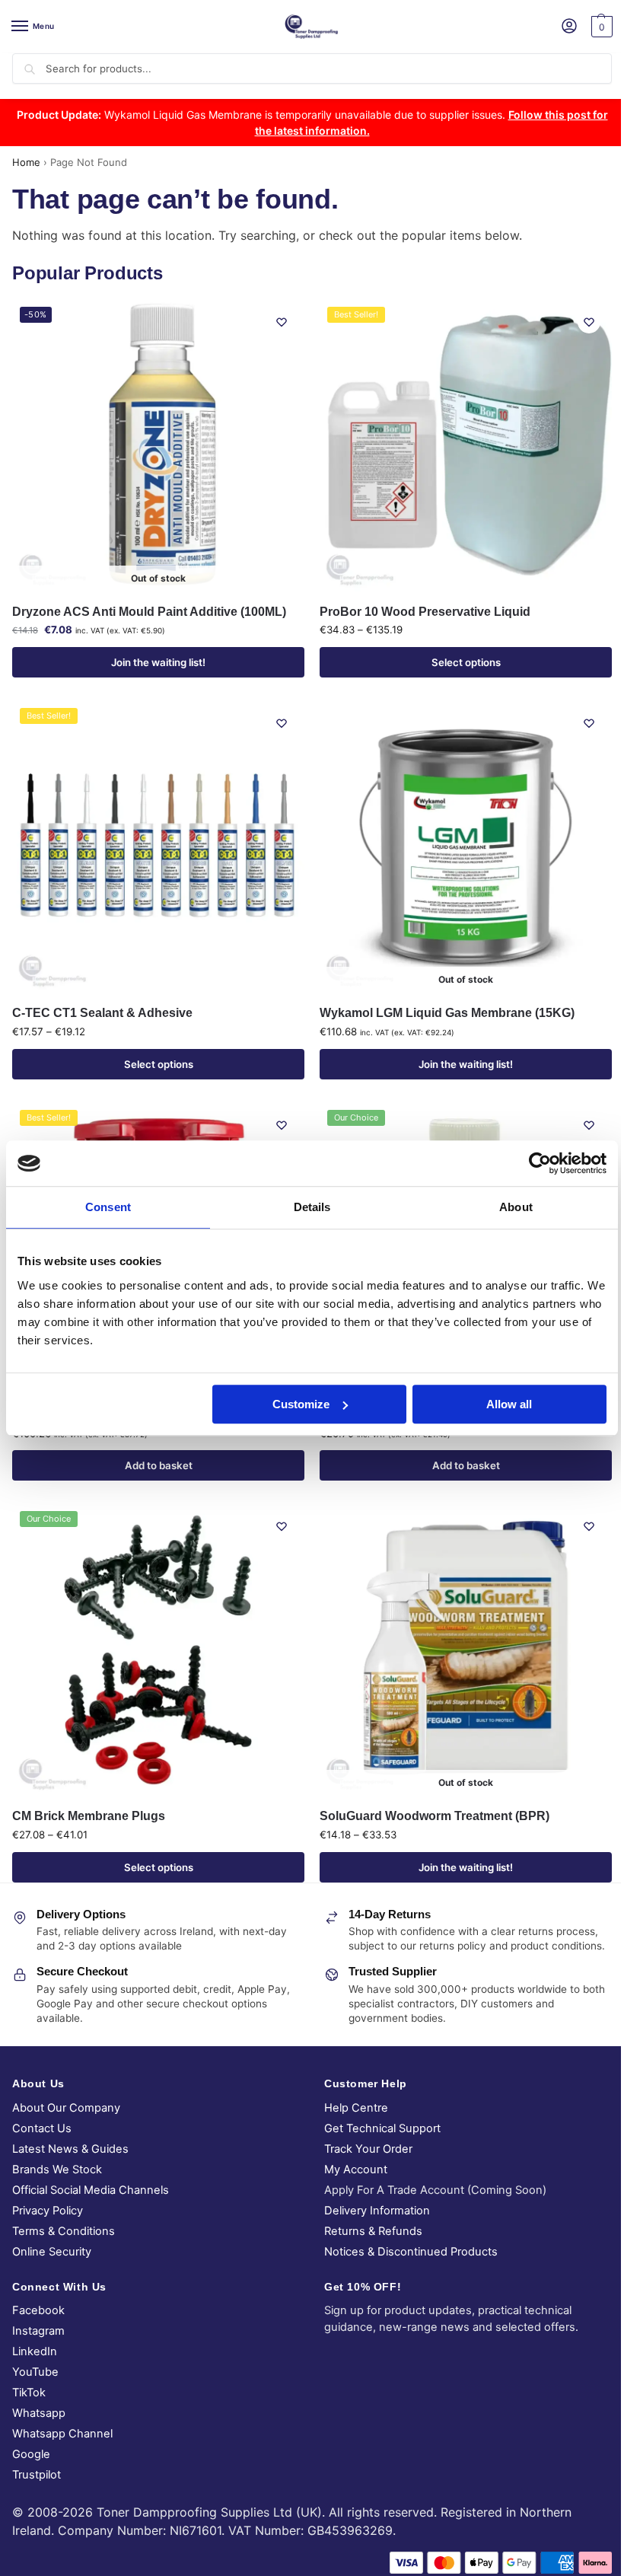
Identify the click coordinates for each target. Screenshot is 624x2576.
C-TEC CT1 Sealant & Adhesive (102, 1013)
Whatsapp (39, 2413)
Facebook (38, 2310)
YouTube (35, 2372)
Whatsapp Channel (62, 2434)
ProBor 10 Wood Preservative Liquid (425, 612)
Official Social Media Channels (91, 2190)
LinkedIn (35, 2351)
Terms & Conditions (64, 2231)
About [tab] (516, 1207)
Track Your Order (368, 2149)
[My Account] (569, 27)
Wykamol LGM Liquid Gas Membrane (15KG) (447, 1013)
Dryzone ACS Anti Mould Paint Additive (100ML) (149, 612)
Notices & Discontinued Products (411, 2252)
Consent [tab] (108, 1207)
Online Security (52, 2252)
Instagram (38, 2331)
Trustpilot (37, 2475)
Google (31, 2454)
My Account (356, 2170)
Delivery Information (377, 2211)
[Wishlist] (282, 322)
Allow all (509, 1404)
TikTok (29, 2393)
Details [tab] (312, 1207)
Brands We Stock (57, 2170)
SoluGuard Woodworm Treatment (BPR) (435, 1816)
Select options (466, 662)
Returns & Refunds (373, 2231)
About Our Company (66, 2108)
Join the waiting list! (158, 662)
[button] (600, 27)
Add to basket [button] (159, 1465)
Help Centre (356, 2108)
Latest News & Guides (70, 2149)
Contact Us (42, 2128)
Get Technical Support (382, 2128)
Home (26, 162)
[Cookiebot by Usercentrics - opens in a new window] (540, 1163)
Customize (301, 1404)
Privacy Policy (48, 2211)
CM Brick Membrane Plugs (89, 1816)
